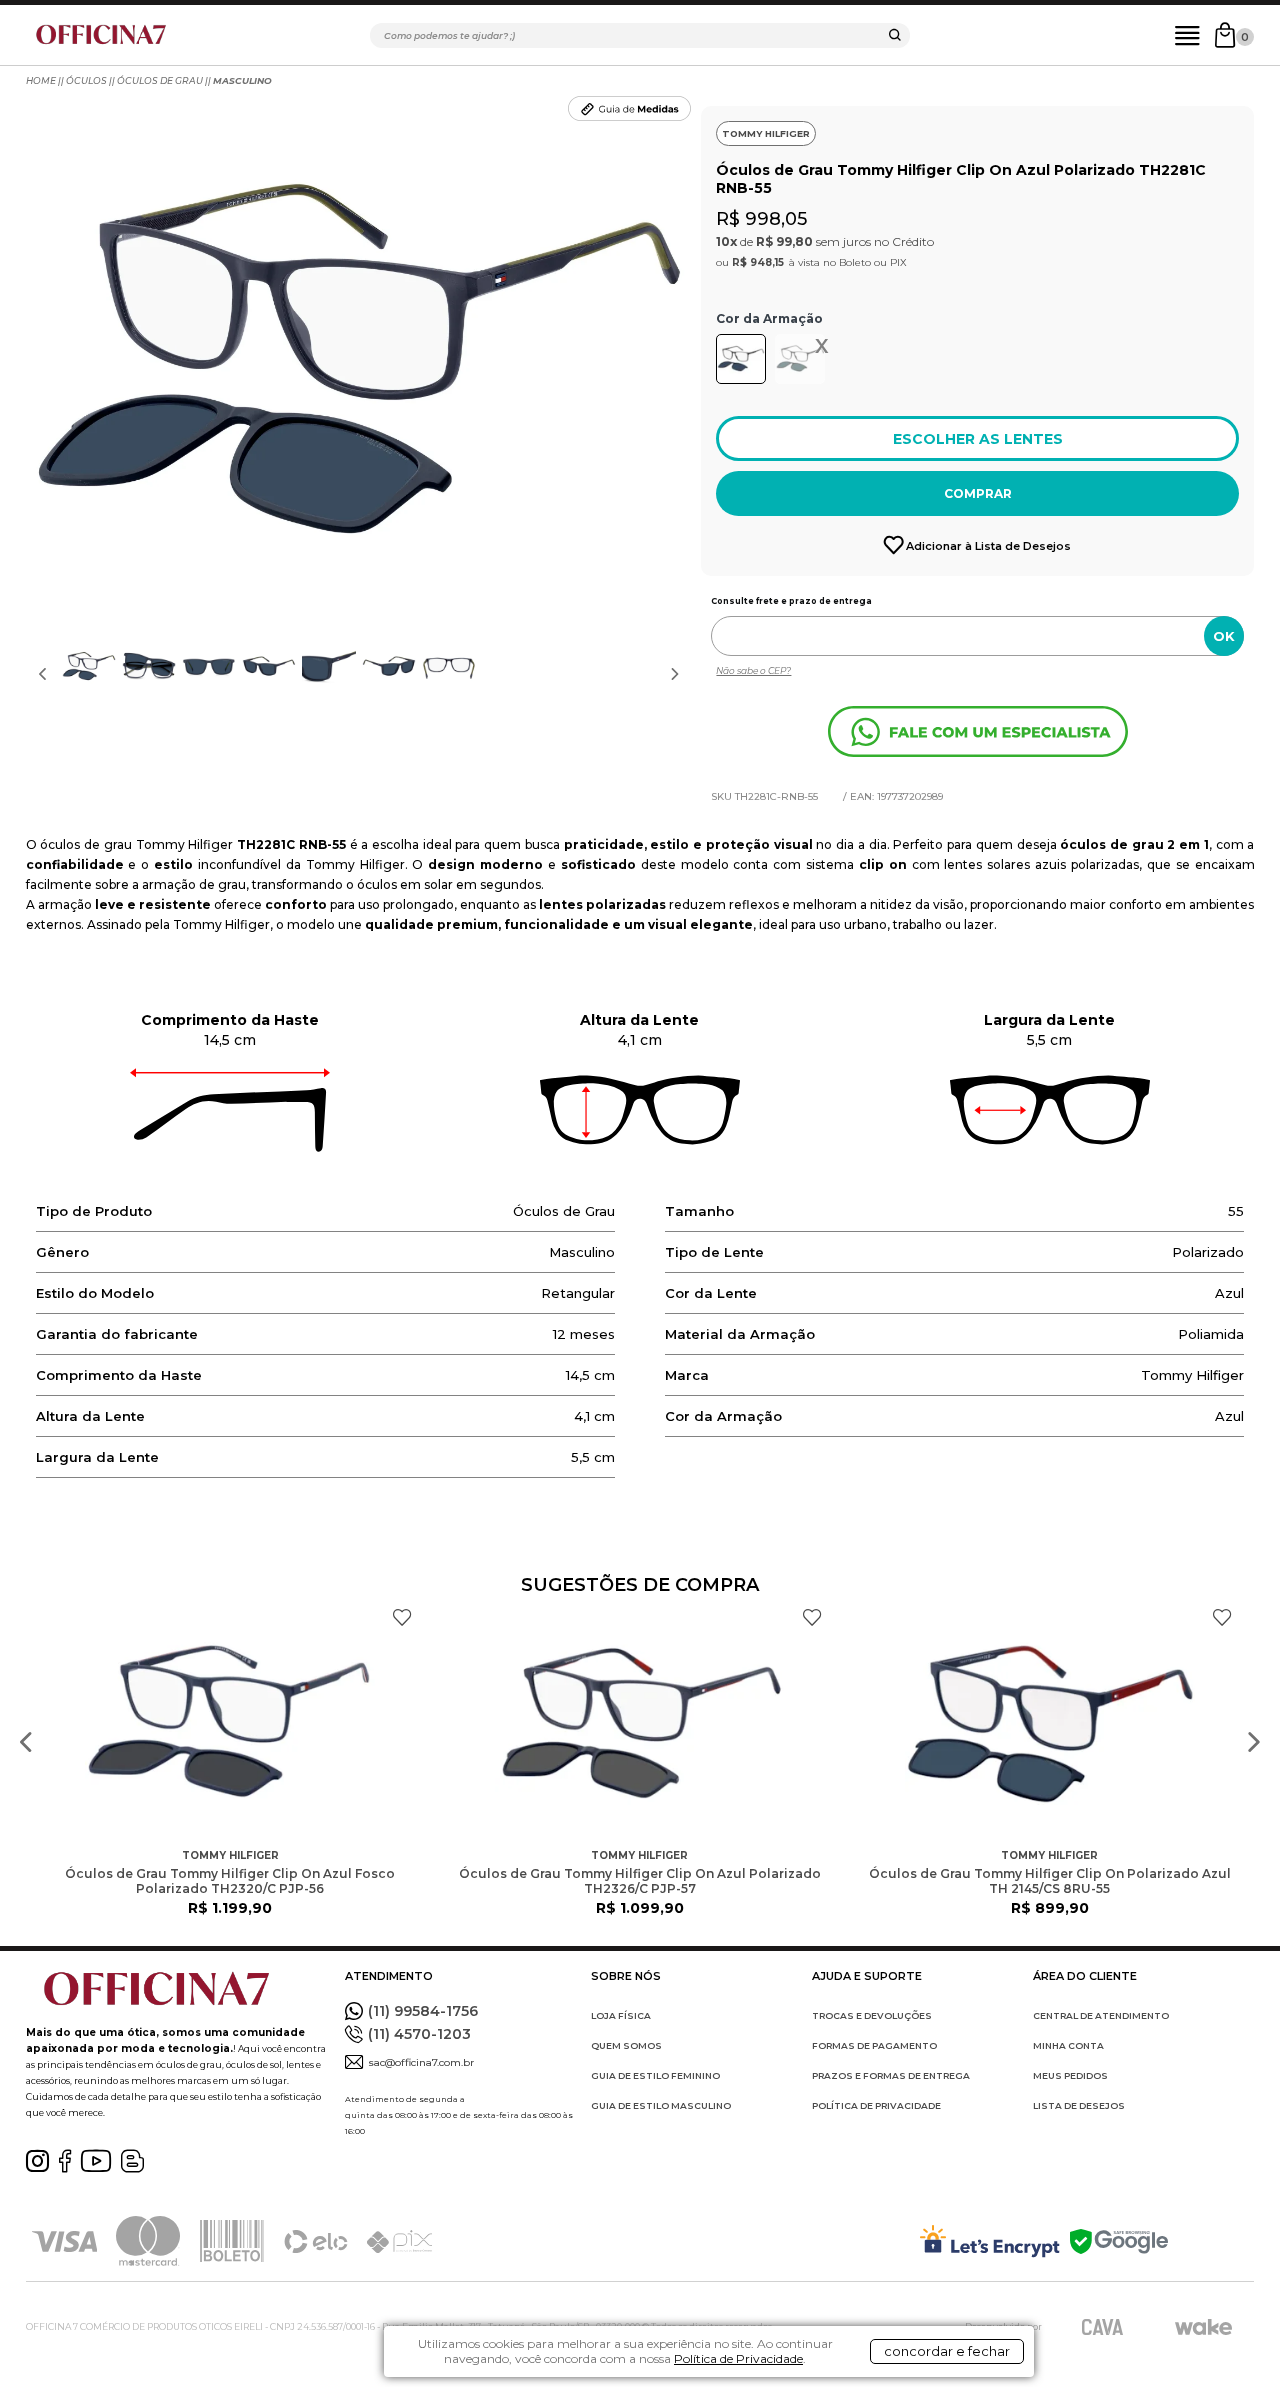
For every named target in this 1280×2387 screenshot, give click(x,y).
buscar (895, 38)
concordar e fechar (947, 2351)
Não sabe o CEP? (753, 670)
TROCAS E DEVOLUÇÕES (872, 2015)
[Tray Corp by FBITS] (1203, 2327)
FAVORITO (402, 1617)
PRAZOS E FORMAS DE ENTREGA (891, 2075)
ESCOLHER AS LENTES (978, 439)
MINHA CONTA (1068, 2045)
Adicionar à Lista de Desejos (988, 546)
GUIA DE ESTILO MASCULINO (661, 2105)
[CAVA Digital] (1102, 2326)
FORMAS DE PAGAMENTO (874, 2045)
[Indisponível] (803, 363)
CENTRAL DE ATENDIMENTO (1101, 2015)
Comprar (978, 493)
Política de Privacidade (738, 2358)
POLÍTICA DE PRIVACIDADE (876, 2105)
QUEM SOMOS (626, 2045)
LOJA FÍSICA (621, 2015)
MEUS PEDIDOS (1070, 2075)
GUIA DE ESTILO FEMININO (655, 2075)
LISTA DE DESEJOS (1079, 2105)
